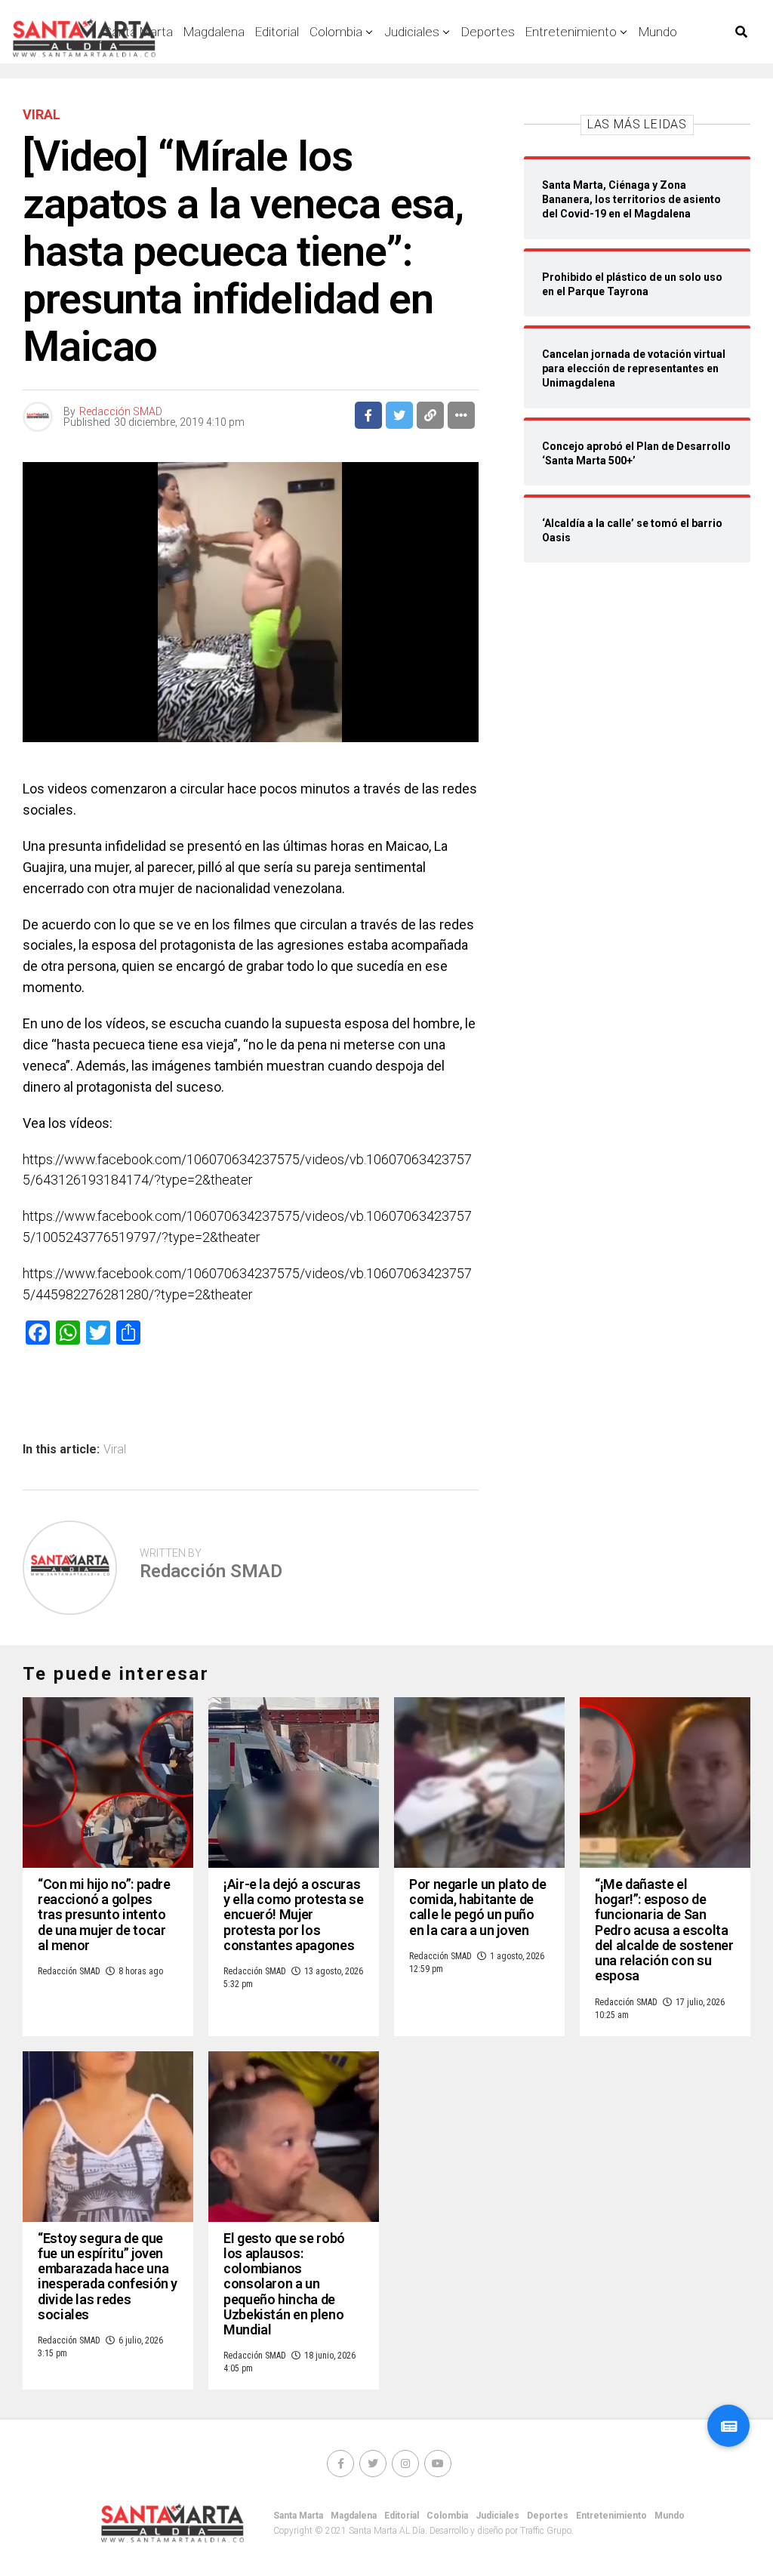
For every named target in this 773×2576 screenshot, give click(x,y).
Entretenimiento (571, 32)
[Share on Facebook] (368, 415)
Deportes (488, 32)
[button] (728, 2426)
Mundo (658, 32)
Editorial (277, 32)
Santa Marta (298, 2516)
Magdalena (214, 32)
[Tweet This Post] (399, 415)
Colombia (336, 32)
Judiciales (412, 32)
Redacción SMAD (121, 411)
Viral (115, 1450)
